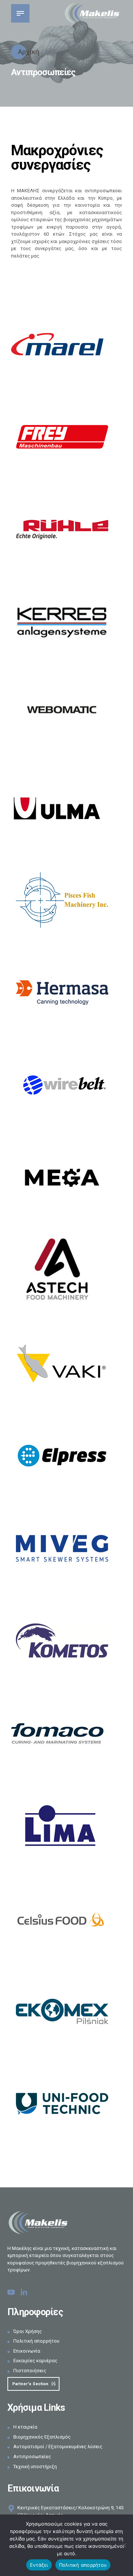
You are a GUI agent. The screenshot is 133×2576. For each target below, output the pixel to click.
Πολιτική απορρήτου (36, 2341)
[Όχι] (124, 2545)
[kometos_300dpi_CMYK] (62, 1641)
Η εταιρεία (25, 2427)
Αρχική (28, 52)
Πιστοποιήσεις (30, 2371)
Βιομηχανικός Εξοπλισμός (42, 2437)
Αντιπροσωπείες (32, 2457)
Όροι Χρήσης (28, 2331)
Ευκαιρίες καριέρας (35, 2361)
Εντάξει (39, 2565)
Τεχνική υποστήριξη (35, 2467)
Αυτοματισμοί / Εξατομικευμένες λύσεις (58, 2447)
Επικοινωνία (27, 2351)
